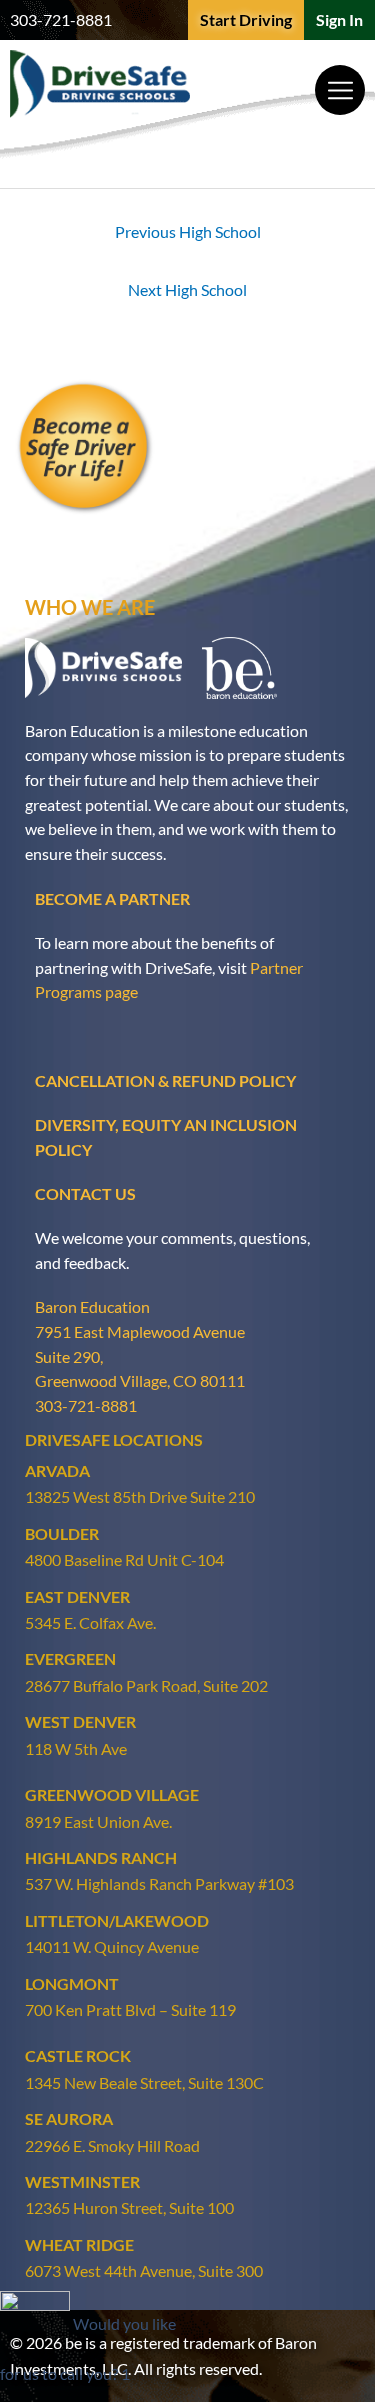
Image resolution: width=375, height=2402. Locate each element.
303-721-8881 (61, 19)
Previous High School (188, 231)
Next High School (187, 289)
